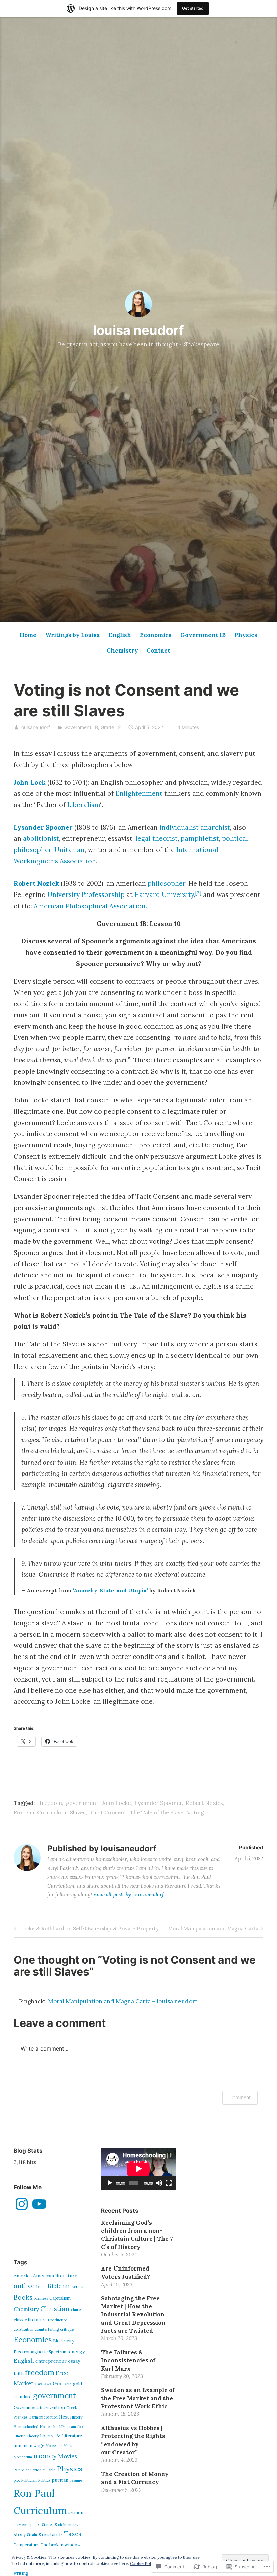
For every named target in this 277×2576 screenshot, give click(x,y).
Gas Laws (43, 2384)
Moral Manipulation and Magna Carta (213, 1930)
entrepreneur (51, 2361)
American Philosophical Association (90, 906)
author (24, 2286)
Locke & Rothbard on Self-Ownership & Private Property (86, 1930)
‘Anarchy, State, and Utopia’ (110, 1590)
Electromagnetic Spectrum (41, 2352)
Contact (158, 651)
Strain (32, 2535)
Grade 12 (111, 727)
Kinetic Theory (26, 2436)
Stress (44, 2535)
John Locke (116, 1803)
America (23, 2276)
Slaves (78, 1812)
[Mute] (159, 2183)
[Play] (110, 2183)
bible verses (73, 2287)
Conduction (58, 2320)
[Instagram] (22, 2204)
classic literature (30, 2320)
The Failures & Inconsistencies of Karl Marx (128, 2360)
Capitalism (60, 2298)
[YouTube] (39, 2204)
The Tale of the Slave (157, 1812)
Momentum (23, 2457)
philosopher (167, 883)
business (41, 2298)
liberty (47, 2436)
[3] (198, 893)
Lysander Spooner (43, 827)
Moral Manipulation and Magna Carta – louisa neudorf (122, 2001)
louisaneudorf (35, 727)
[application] (138, 2169)
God (58, 2384)
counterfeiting (47, 2329)
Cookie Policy (143, 2563)
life (57, 2436)
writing (21, 2573)
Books (23, 2297)
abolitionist (41, 838)
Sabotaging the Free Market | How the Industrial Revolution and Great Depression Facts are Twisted (133, 2314)
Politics (44, 2480)
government (82, 1803)
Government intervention (39, 2408)
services (20, 2525)
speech (35, 2525)
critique (67, 2329)
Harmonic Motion (43, 2417)
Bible (55, 2286)
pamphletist (200, 838)
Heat (64, 2417)
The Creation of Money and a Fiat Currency (135, 2478)
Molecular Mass (59, 2446)
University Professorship (86, 894)
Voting (196, 1812)
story (20, 2534)
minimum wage (29, 2445)
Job (80, 2427)
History (77, 2417)
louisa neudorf (139, 330)
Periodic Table (43, 2470)
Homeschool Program (58, 2427)
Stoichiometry (67, 2525)
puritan (60, 2480)
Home (28, 635)
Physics (246, 635)
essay (74, 2361)
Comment (240, 2097)
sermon (76, 2513)
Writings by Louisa (73, 635)
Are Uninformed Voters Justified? (125, 2273)
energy (77, 2352)
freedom (51, 1803)
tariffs (57, 2535)
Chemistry (122, 651)
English (120, 635)
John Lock (30, 782)
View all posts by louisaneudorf (129, 1895)
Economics (156, 635)
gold (68, 2384)
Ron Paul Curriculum (40, 1812)
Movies (68, 2456)
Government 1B (203, 635)
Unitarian (70, 850)
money (45, 2456)
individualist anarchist (195, 827)
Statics (48, 2525)
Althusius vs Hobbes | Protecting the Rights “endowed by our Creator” (133, 2440)
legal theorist (157, 838)
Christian (55, 2309)
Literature (72, 2436)
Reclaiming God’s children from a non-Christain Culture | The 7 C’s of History (137, 2235)
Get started (193, 8)
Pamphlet (21, 2470)
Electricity (64, 2341)
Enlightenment (139, 793)
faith (19, 2373)
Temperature (26, 2545)
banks (41, 2287)
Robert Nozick (36, 883)
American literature (55, 2276)
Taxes (73, 2534)
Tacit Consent (108, 1812)
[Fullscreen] (169, 2183)
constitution (23, 2329)
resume (76, 2480)
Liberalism (84, 805)
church (77, 2310)
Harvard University (164, 894)
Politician (29, 2480)
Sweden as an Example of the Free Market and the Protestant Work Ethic (138, 2398)
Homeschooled (26, 2427)
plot (17, 2480)
